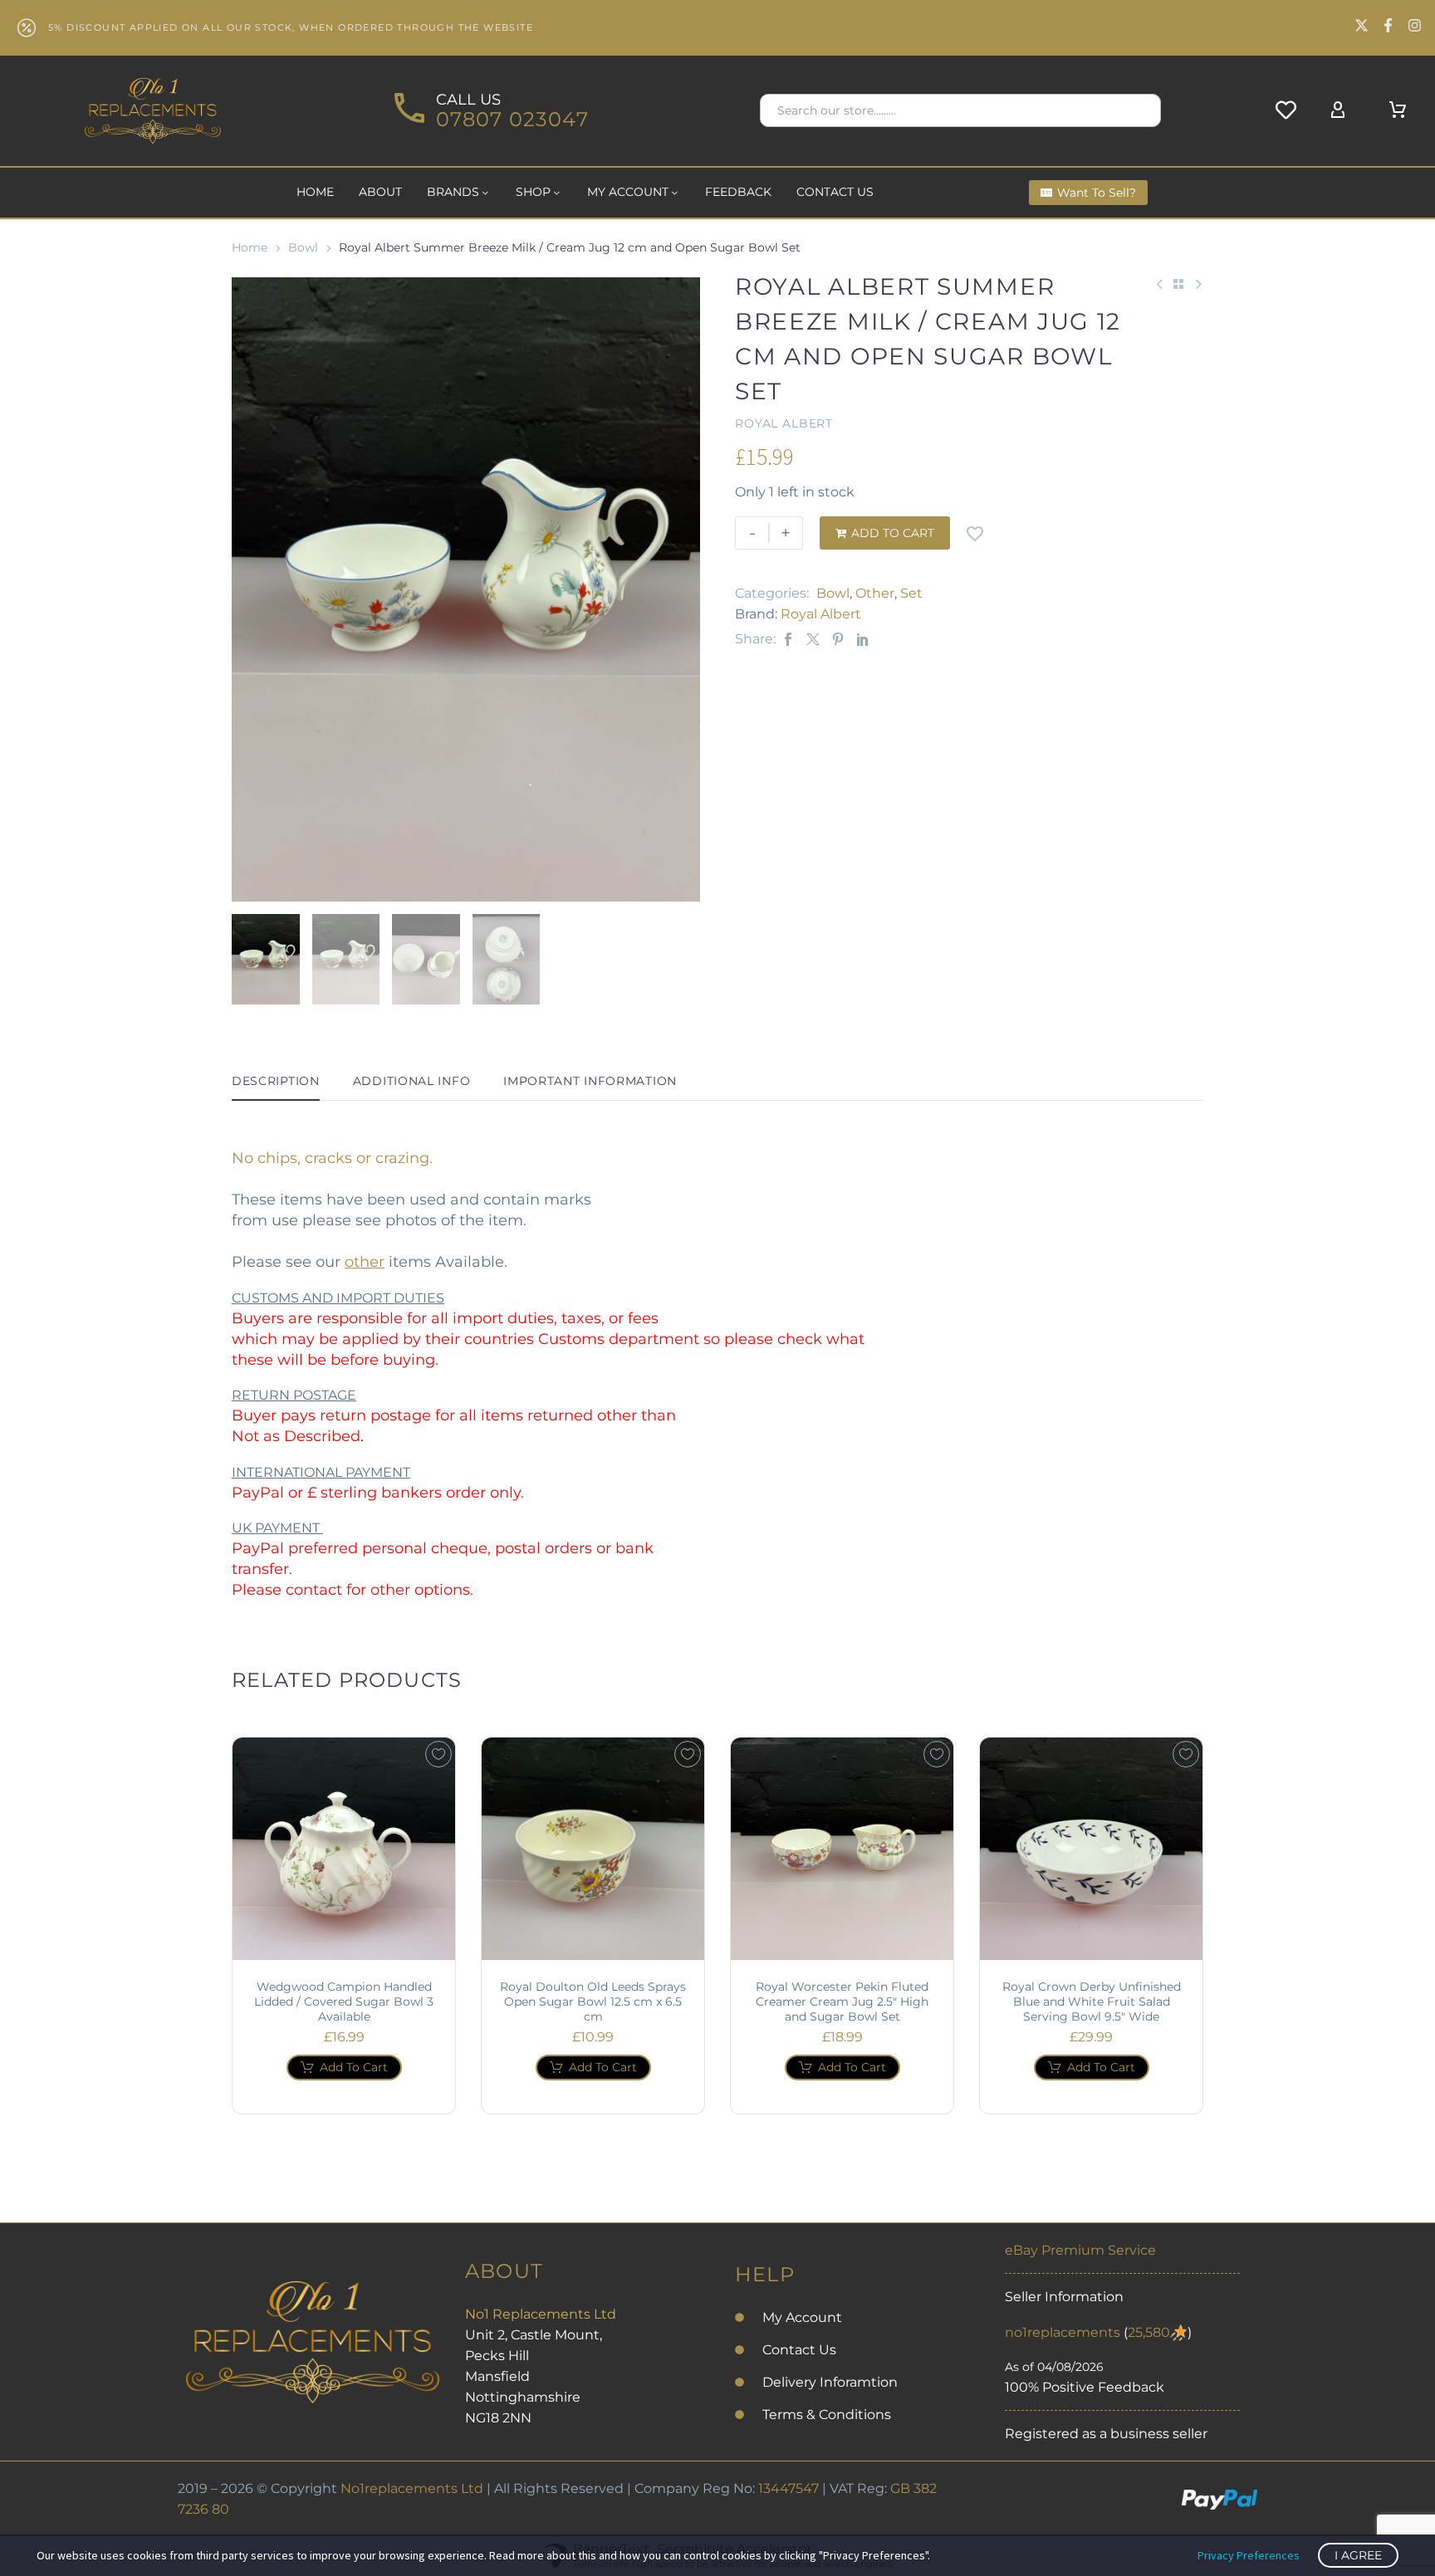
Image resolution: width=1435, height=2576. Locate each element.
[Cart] (1398, 110)
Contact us (835, 192)
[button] (1141, 110)
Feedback (738, 192)
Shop (533, 192)
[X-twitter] (1362, 25)
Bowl (303, 247)
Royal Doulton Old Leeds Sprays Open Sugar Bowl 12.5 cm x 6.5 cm (593, 2002)
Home (315, 192)
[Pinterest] (838, 639)
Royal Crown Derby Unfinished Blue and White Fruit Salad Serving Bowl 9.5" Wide (1092, 2002)
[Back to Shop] (1178, 284)
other (365, 1262)
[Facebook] (788, 639)
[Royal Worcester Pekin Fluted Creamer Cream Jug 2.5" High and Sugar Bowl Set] (842, 1849)
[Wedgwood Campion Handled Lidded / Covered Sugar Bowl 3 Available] (344, 1849)
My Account (628, 192)
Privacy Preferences (1249, 2555)
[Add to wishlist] (975, 533)
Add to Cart (885, 533)
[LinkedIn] (863, 639)
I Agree (1358, 2555)
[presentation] (252, 589)
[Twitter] (813, 639)
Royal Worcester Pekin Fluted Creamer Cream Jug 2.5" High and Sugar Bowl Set (842, 2002)
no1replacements (1063, 2332)
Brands (453, 192)
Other (875, 593)
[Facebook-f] (1388, 25)
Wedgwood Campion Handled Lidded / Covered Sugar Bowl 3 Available (344, 2002)
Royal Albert (821, 614)
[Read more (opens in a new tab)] (489, 111)
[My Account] (1338, 110)
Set (911, 593)
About (380, 192)
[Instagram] (1415, 25)
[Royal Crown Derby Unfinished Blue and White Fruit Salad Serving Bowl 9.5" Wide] (1091, 1849)
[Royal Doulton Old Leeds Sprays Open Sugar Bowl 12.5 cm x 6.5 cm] (593, 1849)
